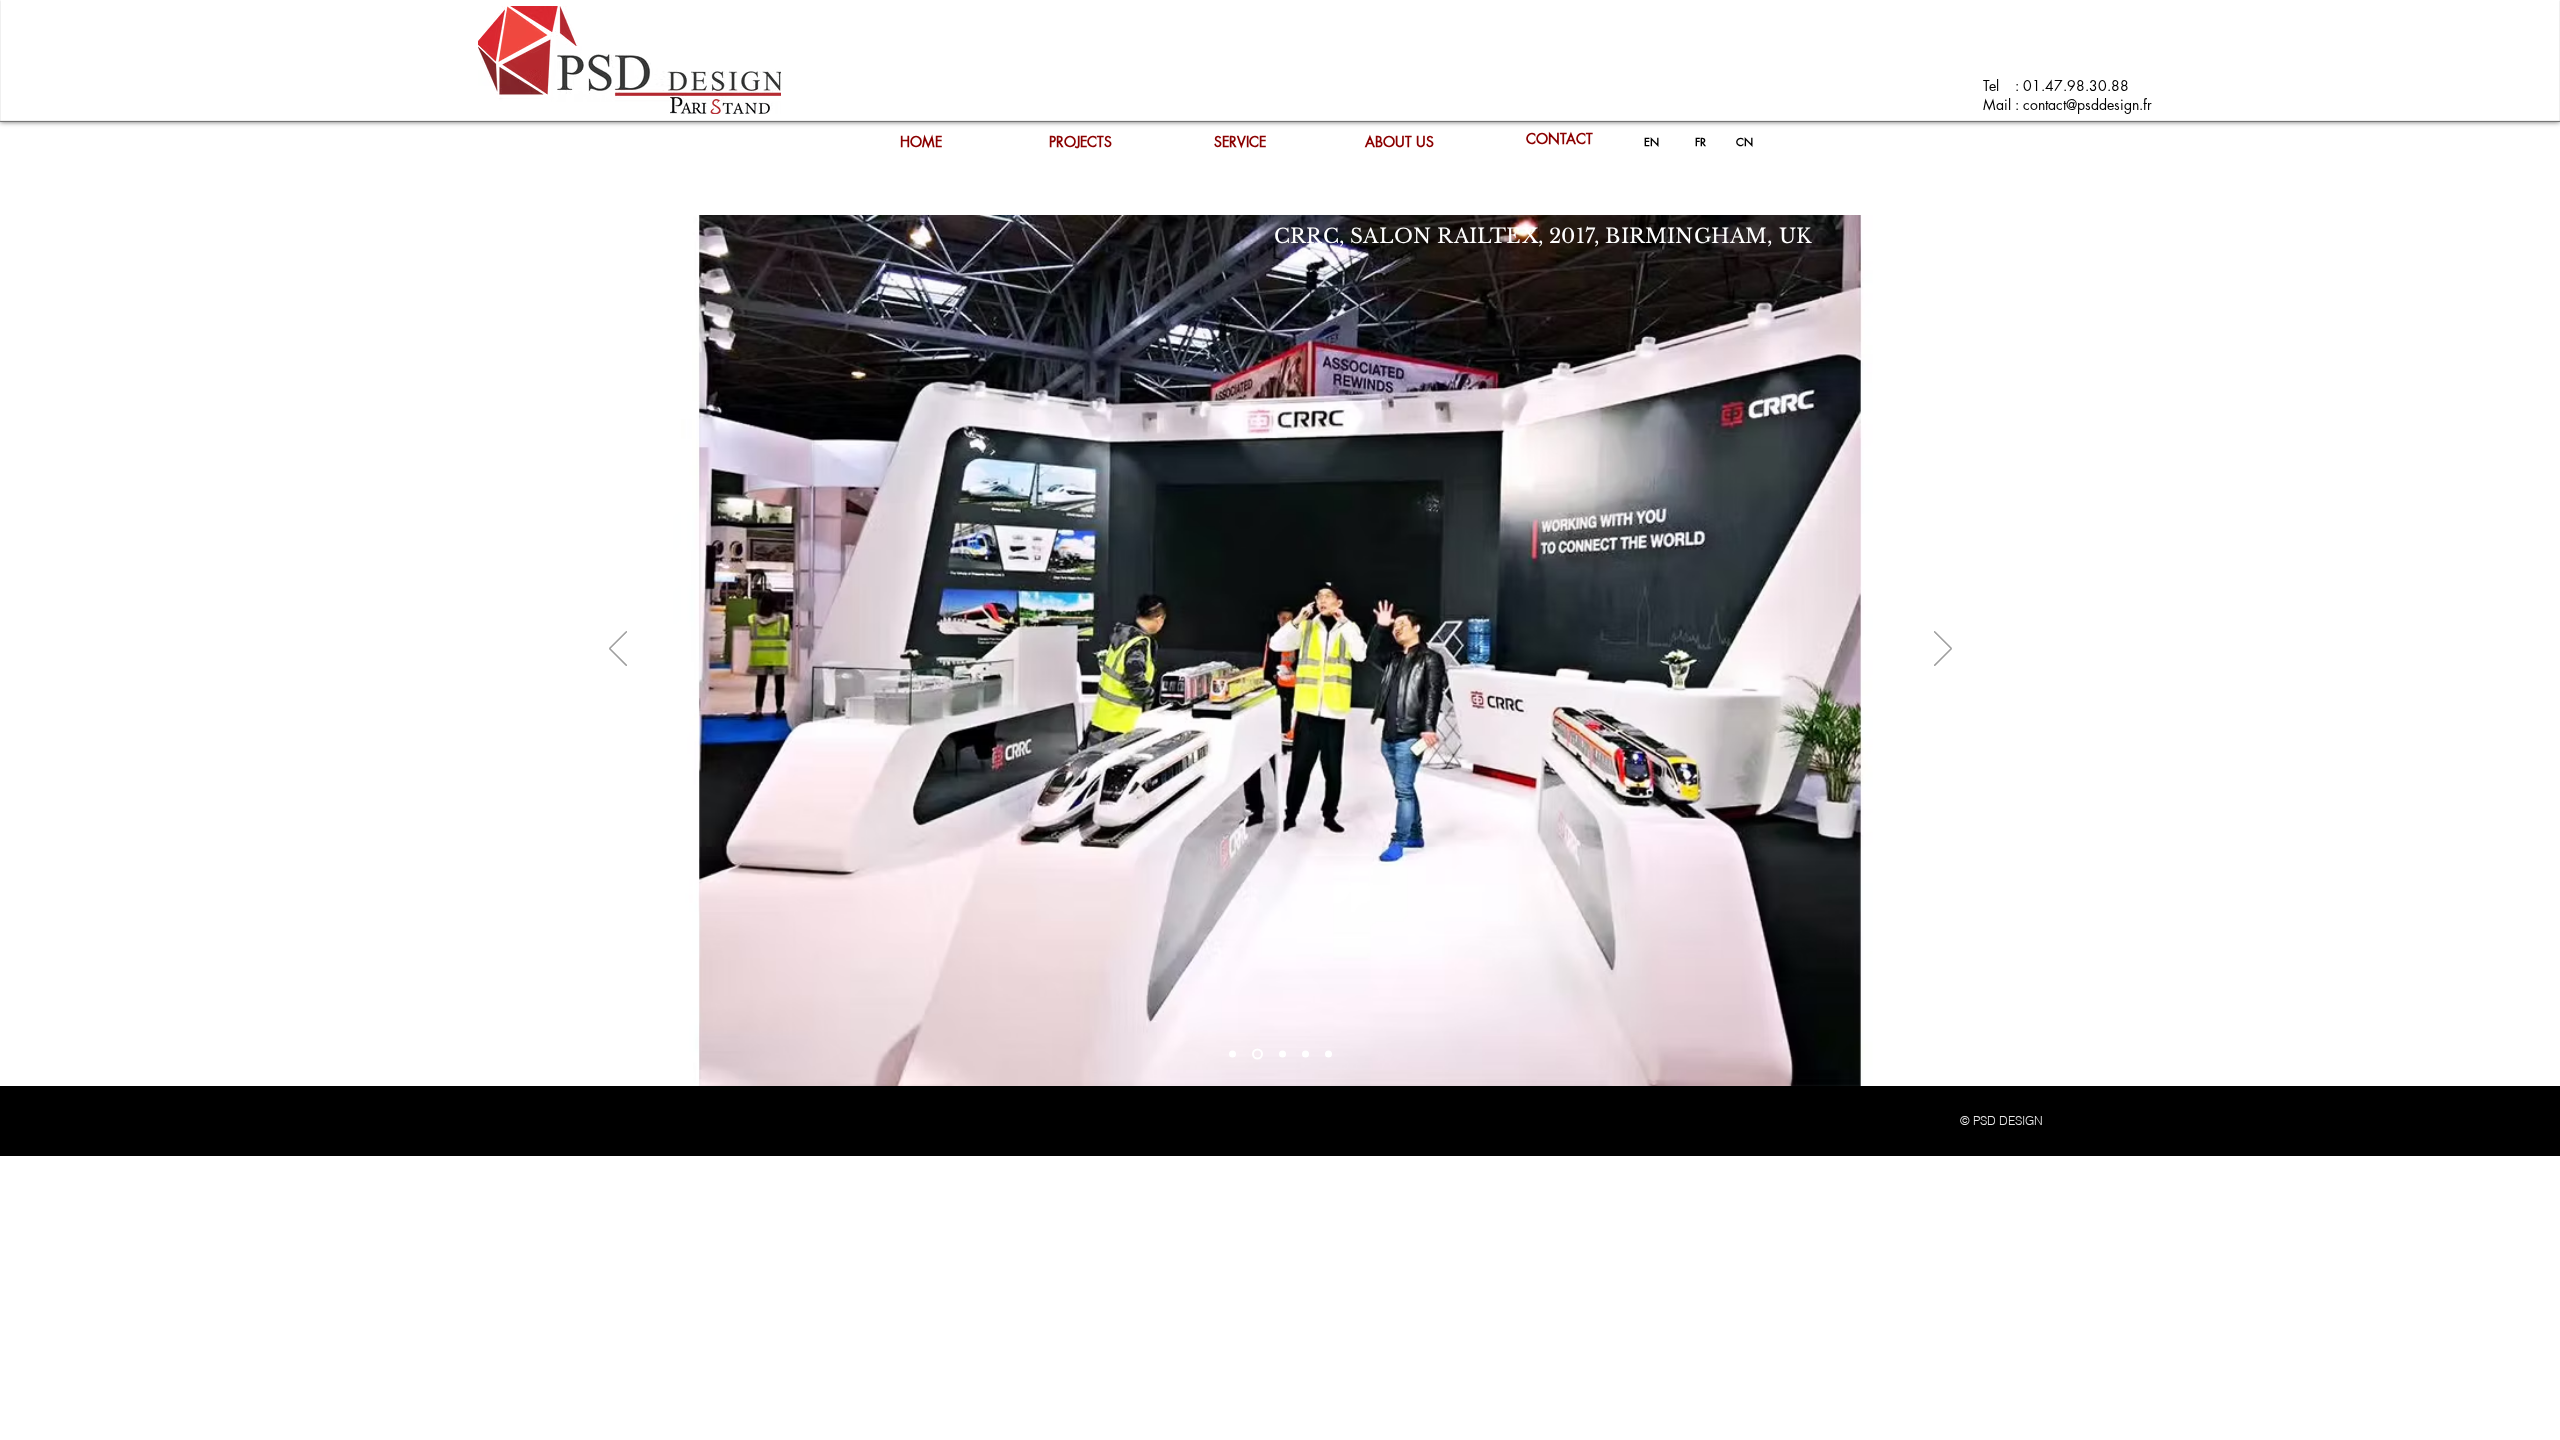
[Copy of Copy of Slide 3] (1328, 1054)
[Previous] (618, 650)
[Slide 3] (1280, 1054)
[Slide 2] (1255, 1054)
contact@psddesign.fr (2087, 104)
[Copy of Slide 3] (1305, 1054)
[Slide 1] (1232, 1054)
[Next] (1943, 650)
